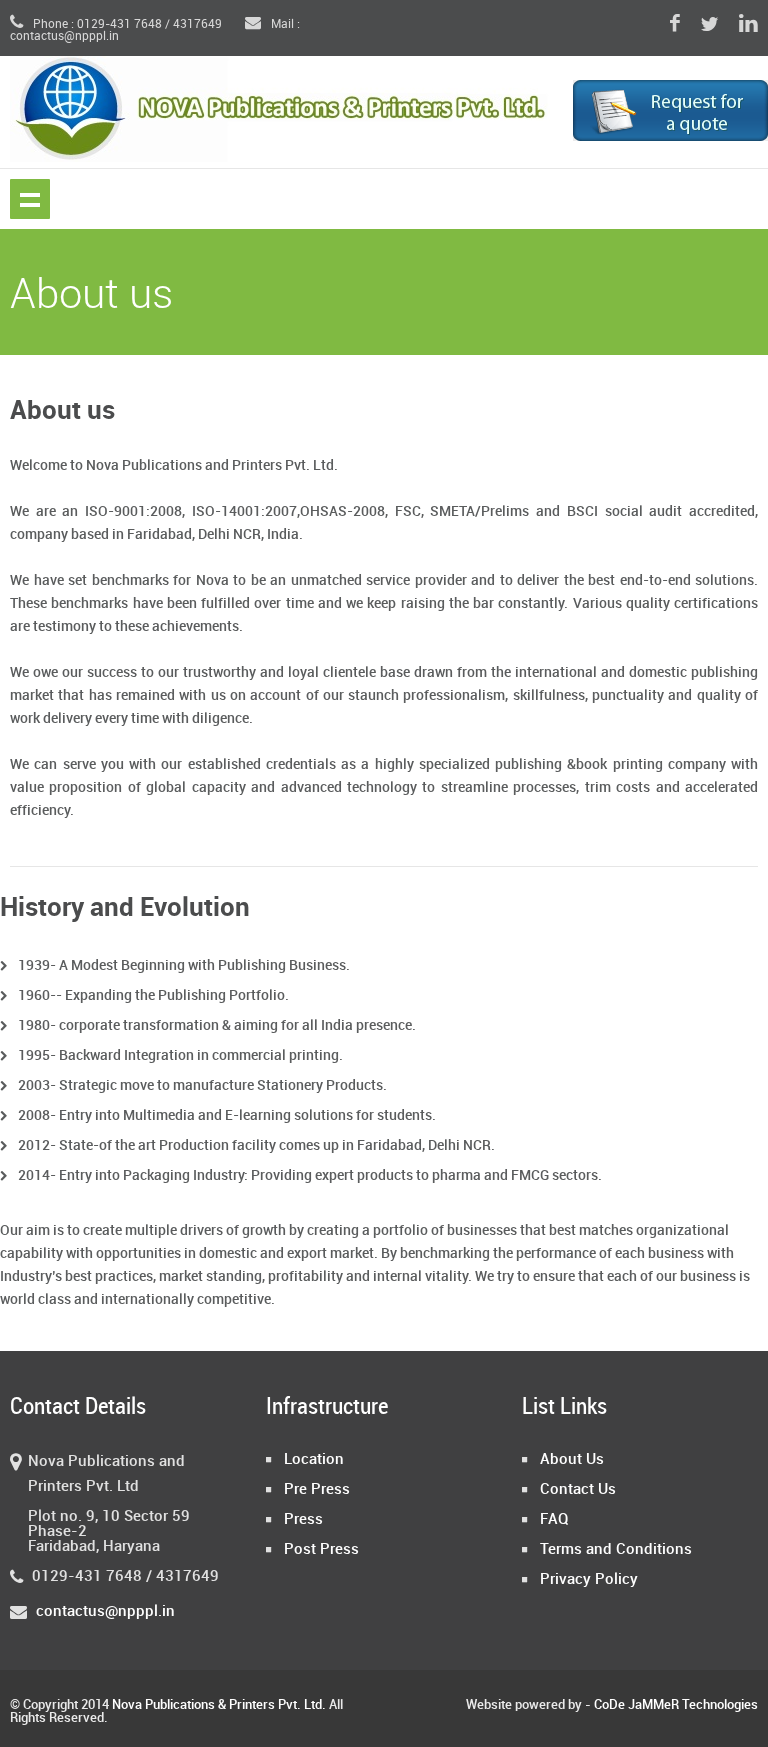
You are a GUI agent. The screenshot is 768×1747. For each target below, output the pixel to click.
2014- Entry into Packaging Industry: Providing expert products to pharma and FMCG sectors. (310, 1175)
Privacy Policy (589, 1580)
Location (314, 1460)
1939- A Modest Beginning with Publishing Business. (184, 965)
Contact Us (578, 1490)
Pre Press (317, 1490)
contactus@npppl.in (105, 1612)
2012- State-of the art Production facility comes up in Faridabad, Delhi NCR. (256, 1145)
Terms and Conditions (616, 1550)
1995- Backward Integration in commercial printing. (180, 1055)
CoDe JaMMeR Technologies (676, 1705)
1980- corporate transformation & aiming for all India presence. (217, 1025)
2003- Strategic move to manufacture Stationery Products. (202, 1085)
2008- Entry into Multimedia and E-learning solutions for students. (227, 1115)
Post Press (321, 1550)
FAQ (554, 1520)
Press (303, 1520)
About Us (572, 1460)
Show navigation (30, 199)
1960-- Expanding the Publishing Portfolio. (153, 995)
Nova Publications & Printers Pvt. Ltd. (219, 1705)
